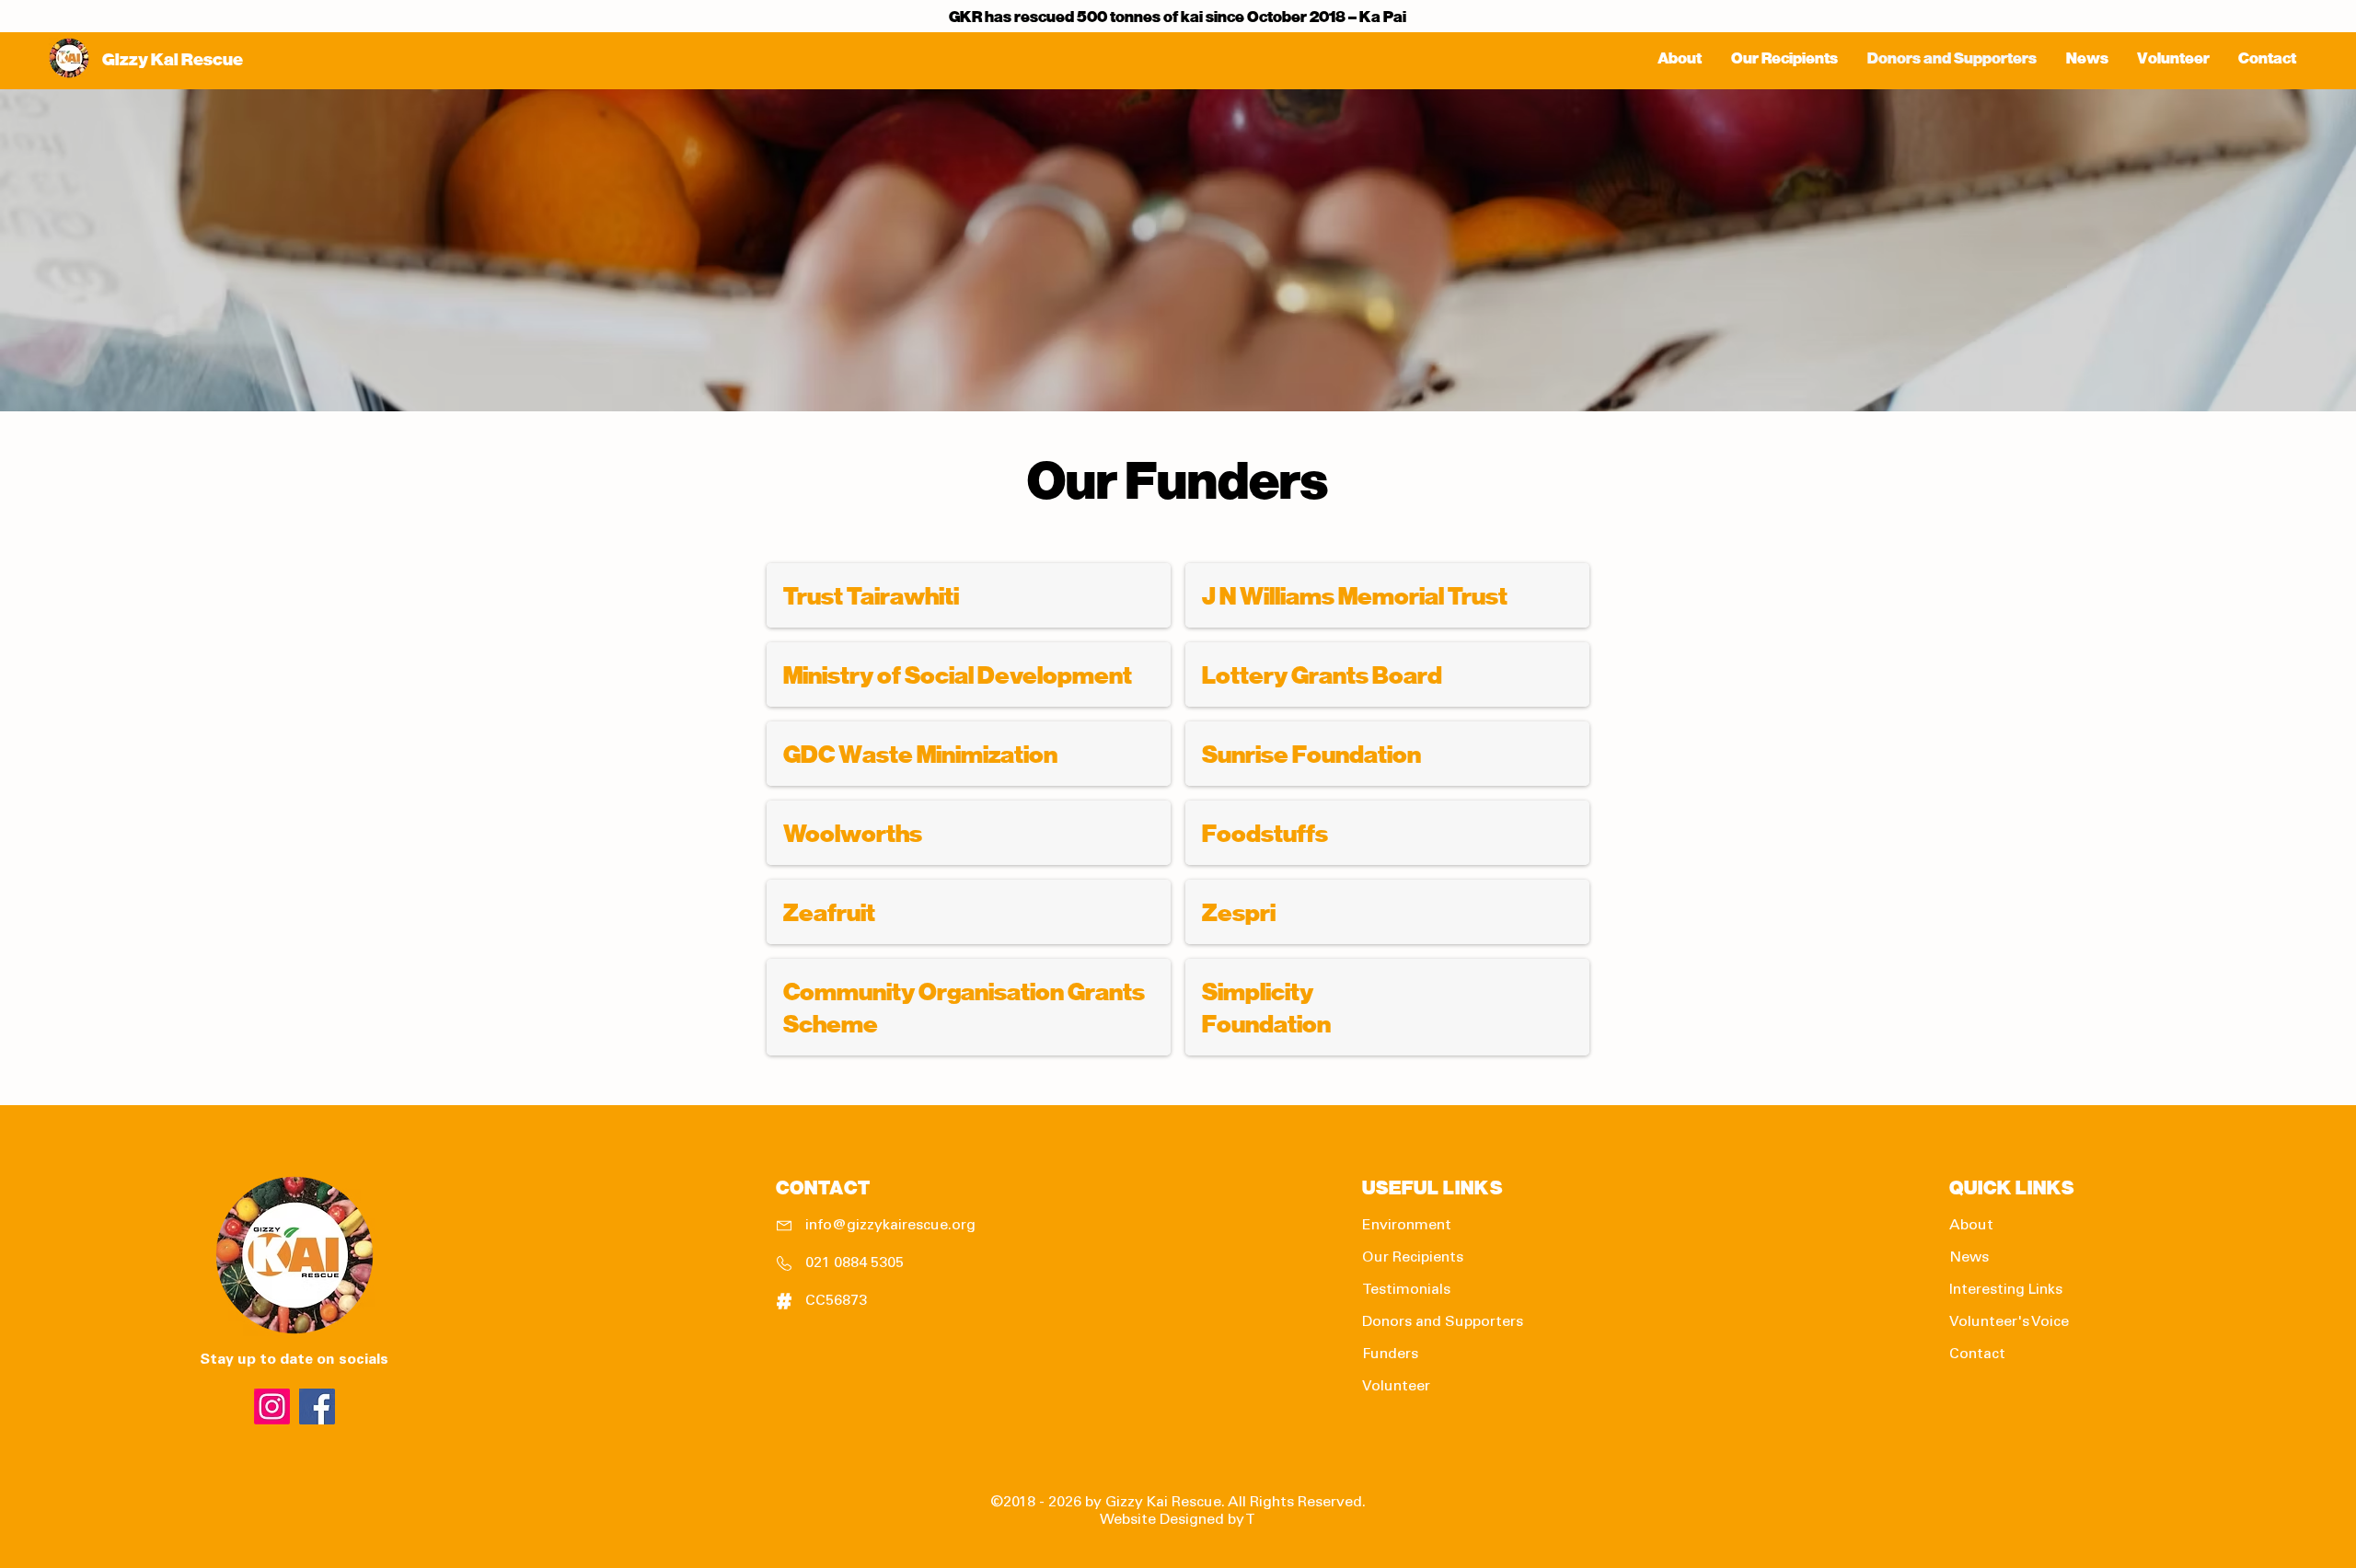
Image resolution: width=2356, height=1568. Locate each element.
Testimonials (1406, 1290)
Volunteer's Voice (2009, 1322)
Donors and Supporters (1443, 1322)
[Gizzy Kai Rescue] (317, 1407)
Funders (1390, 1355)
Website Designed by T (1178, 1520)
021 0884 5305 (855, 1263)
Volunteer (1396, 1387)
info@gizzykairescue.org (890, 1226)
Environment (1407, 1226)
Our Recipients (1413, 1258)
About (1971, 1226)
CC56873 (836, 1301)
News (1969, 1258)
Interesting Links (2006, 1290)
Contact (1977, 1355)
